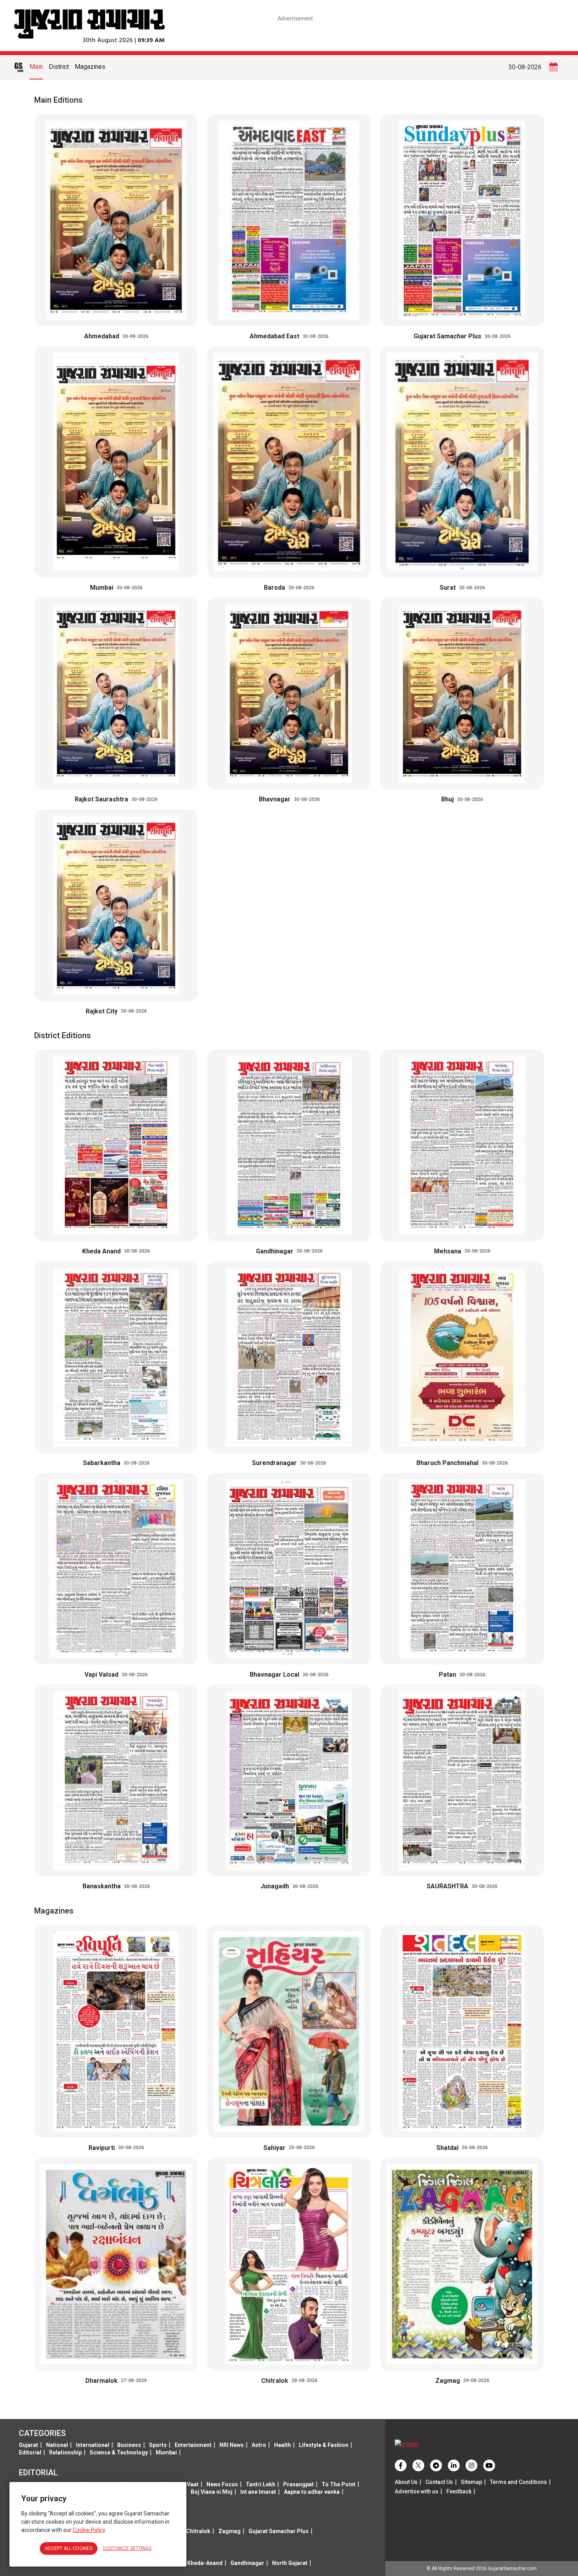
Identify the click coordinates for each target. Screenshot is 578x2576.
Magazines (90, 67)
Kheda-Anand (205, 2563)
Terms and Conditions (518, 2482)
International (93, 2445)
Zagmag (229, 2531)
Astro (259, 2445)
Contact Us (439, 2482)
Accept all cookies (69, 2548)
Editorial (30, 2452)
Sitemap (471, 2482)
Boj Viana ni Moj (212, 2492)
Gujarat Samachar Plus (279, 2531)
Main (36, 67)
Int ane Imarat (258, 2492)
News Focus (222, 2484)
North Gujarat (290, 2563)
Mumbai (166, 2452)
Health (283, 2445)
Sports (158, 2445)
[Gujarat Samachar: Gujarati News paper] (89, 23)
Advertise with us (417, 2491)
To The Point (339, 2484)
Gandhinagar (247, 2563)
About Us (406, 2482)
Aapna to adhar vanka (312, 2492)
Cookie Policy (89, 2530)
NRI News (232, 2445)
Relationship (65, 2452)
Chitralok (198, 2531)
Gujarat (29, 2445)
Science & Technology (119, 2452)
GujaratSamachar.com (512, 2569)
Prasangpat (298, 2484)
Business (129, 2445)
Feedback (459, 2491)
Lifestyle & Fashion (324, 2445)
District (59, 67)
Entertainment (193, 2445)
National (57, 2445)
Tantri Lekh (260, 2484)
